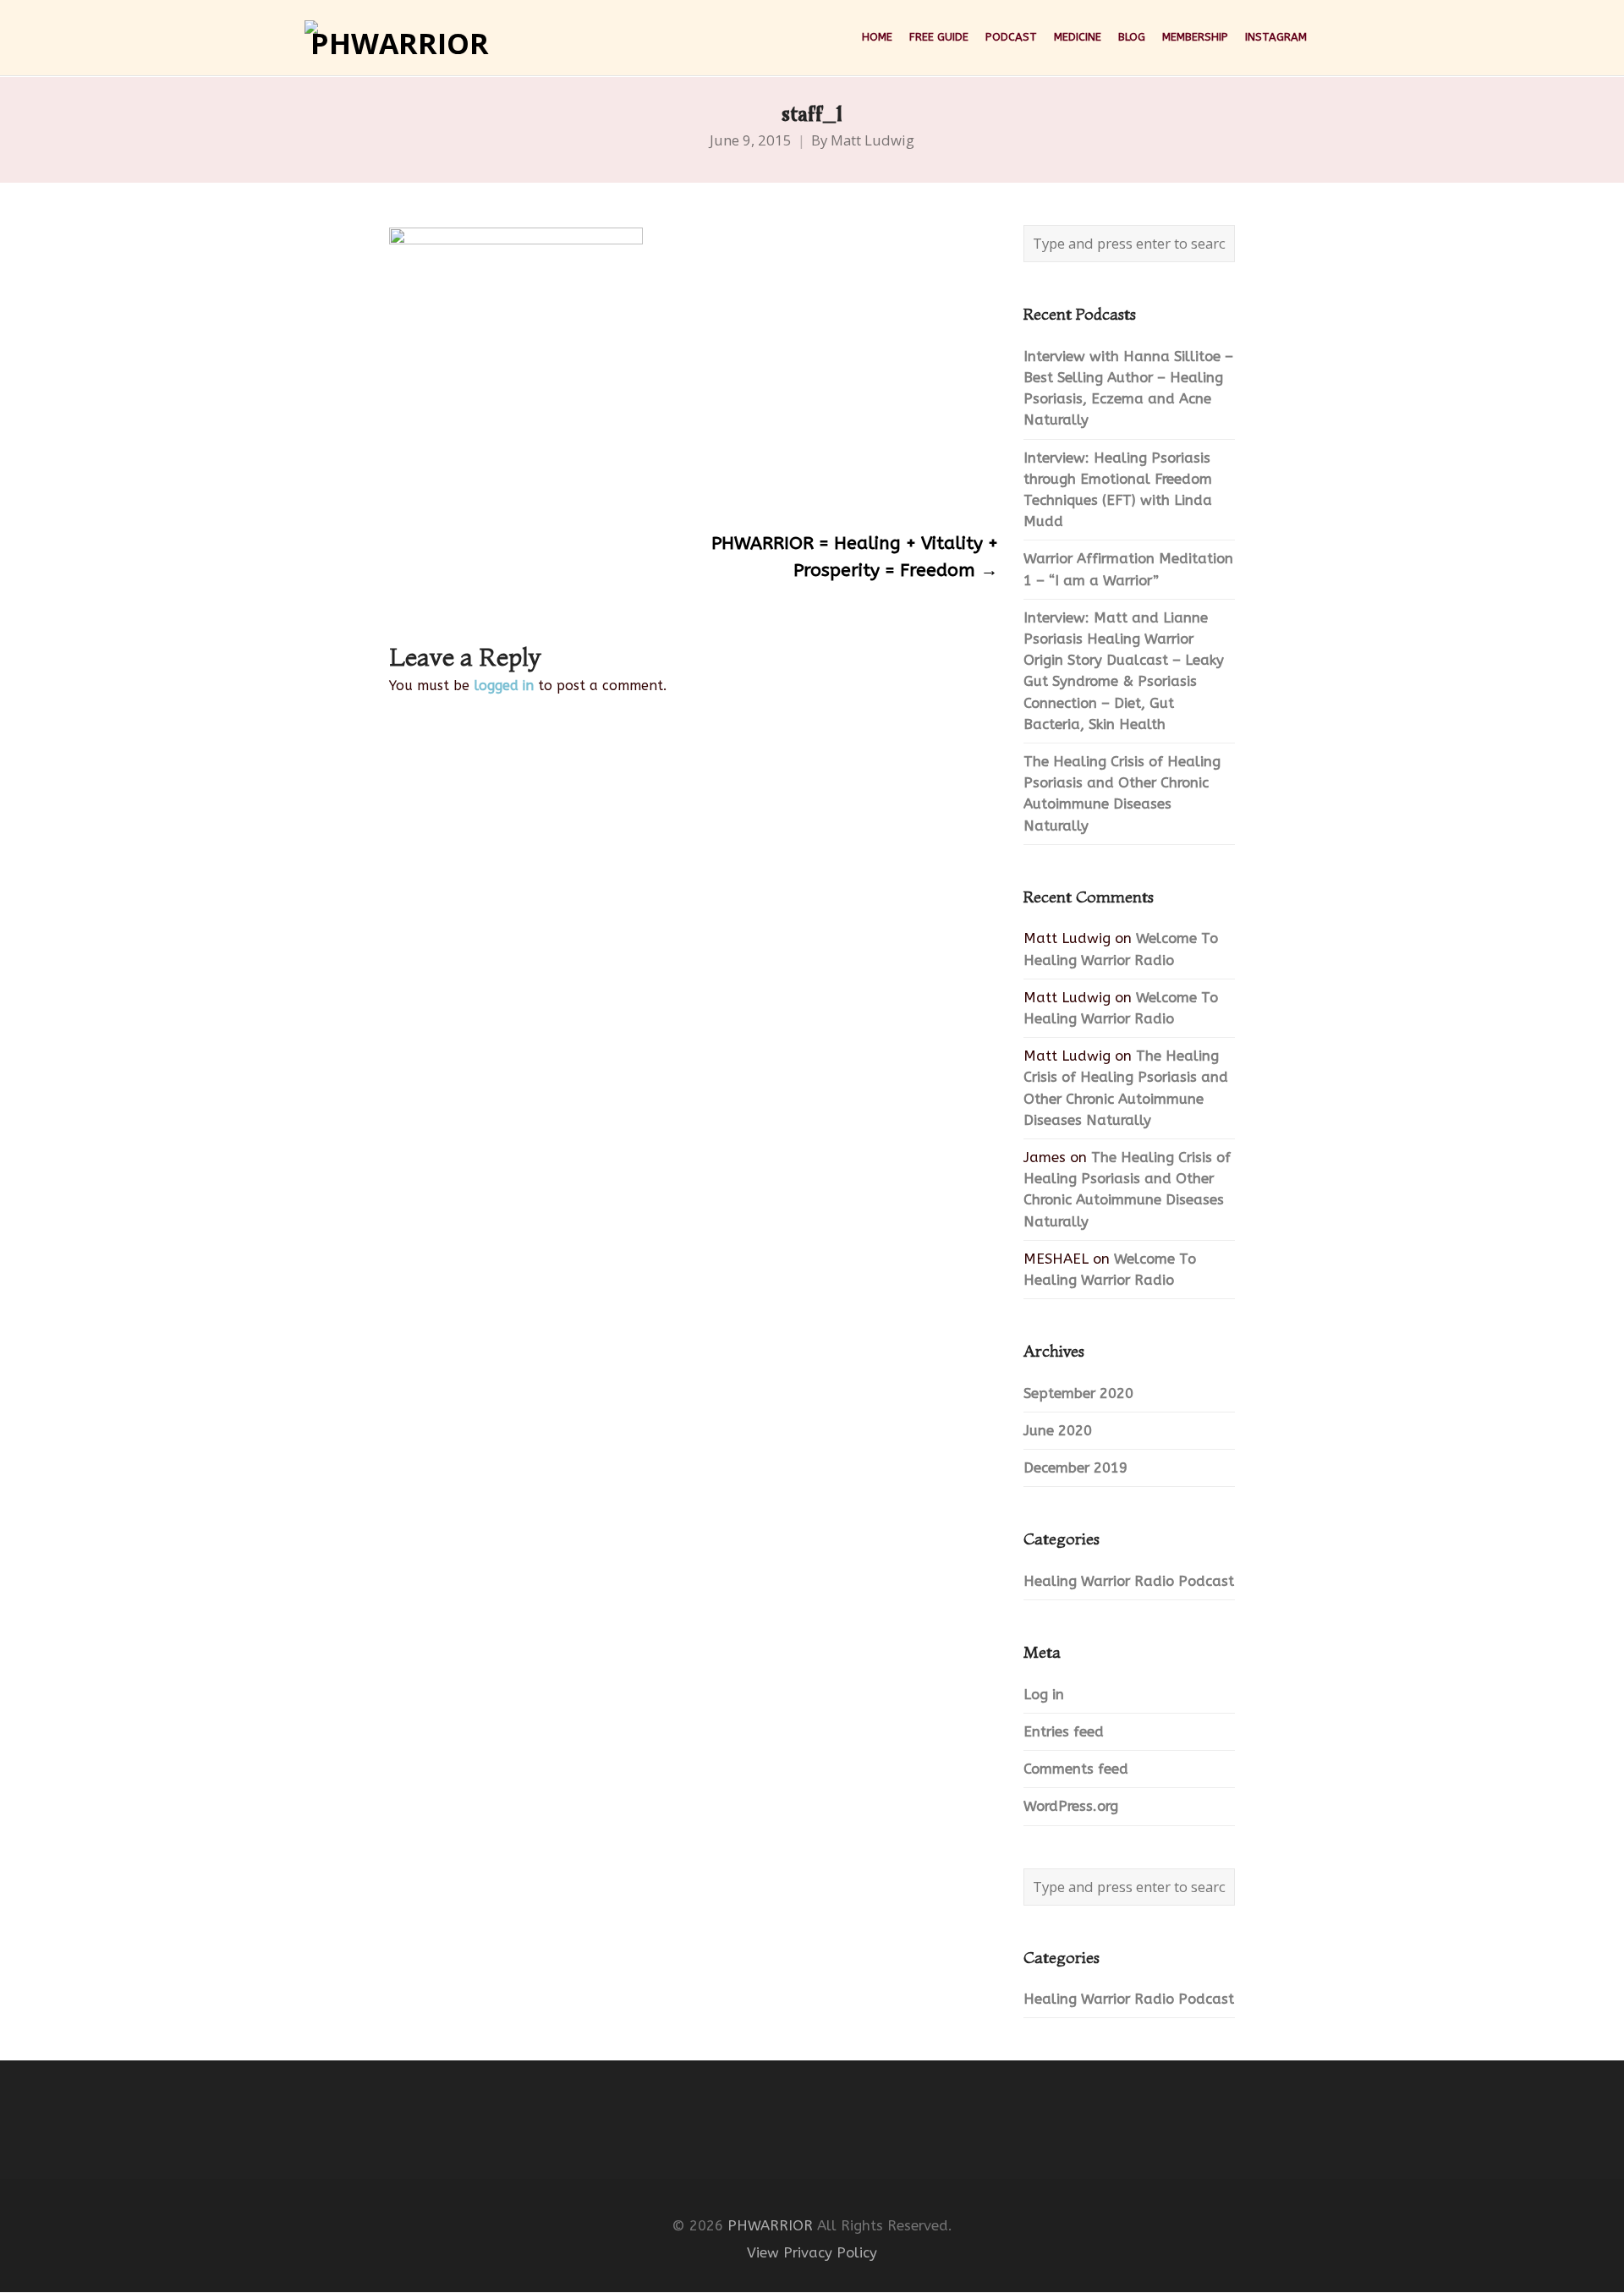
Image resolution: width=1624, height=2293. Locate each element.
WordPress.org (1071, 1806)
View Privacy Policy (812, 2253)
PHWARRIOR (770, 2226)
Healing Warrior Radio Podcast (1129, 1581)
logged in (504, 686)
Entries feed (1064, 1732)
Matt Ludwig (872, 140)
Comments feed (1076, 1769)
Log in (1044, 1695)
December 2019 (1075, 1468)
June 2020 (1058, 1431)
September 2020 (1078, 1393)
